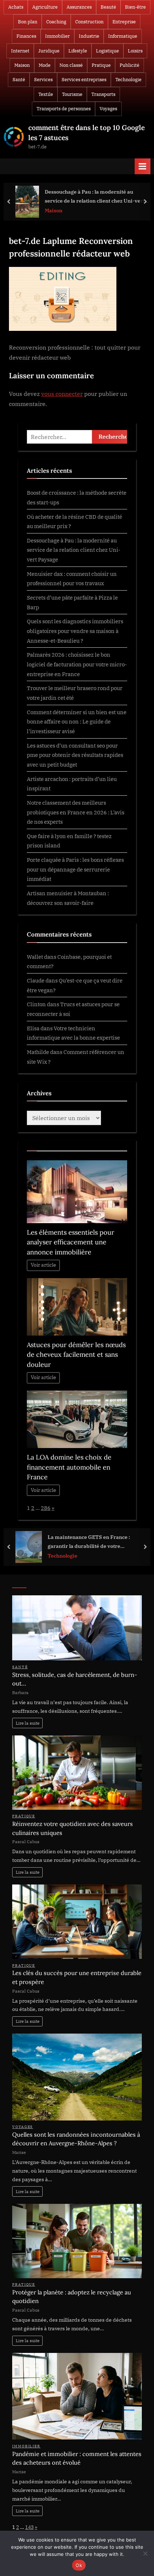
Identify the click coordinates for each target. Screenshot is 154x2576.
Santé (19, 80)
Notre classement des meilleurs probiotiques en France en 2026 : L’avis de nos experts (76, 812)
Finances (26, 36)
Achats (16, 7)
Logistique (107, 51)
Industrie (89, 36)
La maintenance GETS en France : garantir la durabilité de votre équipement (89, 1542)
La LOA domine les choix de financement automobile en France (69, 1467)
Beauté (108, 7)
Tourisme (72, 94)
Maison (22, 65)
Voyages (108, 109)
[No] (145, 2553)
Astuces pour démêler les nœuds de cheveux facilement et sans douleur (76, 1355)
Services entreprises (84, 80)
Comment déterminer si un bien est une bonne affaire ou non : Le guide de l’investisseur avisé (77, 722)
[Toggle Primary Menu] (143, 166)
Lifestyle (78, 51)
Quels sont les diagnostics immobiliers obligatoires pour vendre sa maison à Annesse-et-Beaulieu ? (75, 631)
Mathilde (38, 1052)
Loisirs (135, 51)
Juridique (49, 51)
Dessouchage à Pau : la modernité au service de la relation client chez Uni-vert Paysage (95, 197)
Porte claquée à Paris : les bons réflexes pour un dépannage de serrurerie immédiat (75, 869)
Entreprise (124, 22)
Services (43, 80)
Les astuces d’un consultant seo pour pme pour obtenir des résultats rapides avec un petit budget (75, 755)
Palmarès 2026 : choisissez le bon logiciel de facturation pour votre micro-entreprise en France (77, 664)
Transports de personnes (64, 109)
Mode (45, 65)
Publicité (129, 65)
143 (29, 2527)
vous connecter (62, 394)
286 (46, 1508)
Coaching (56, 22)
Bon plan (28, 22)
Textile (46, 94)
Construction (89, 22)
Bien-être (135, 7)
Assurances (79, 7)
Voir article (44, 1265)
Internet (20, 51)
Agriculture (45, 7)
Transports (103, 94)
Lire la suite (28, 1723)
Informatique (123, 36)
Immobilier (57, 36)
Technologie (128, 80)
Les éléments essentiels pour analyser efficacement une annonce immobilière (71, 1242)
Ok (79, 2565)
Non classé (71, 65)
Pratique (101, 65)
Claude (36, 980)
